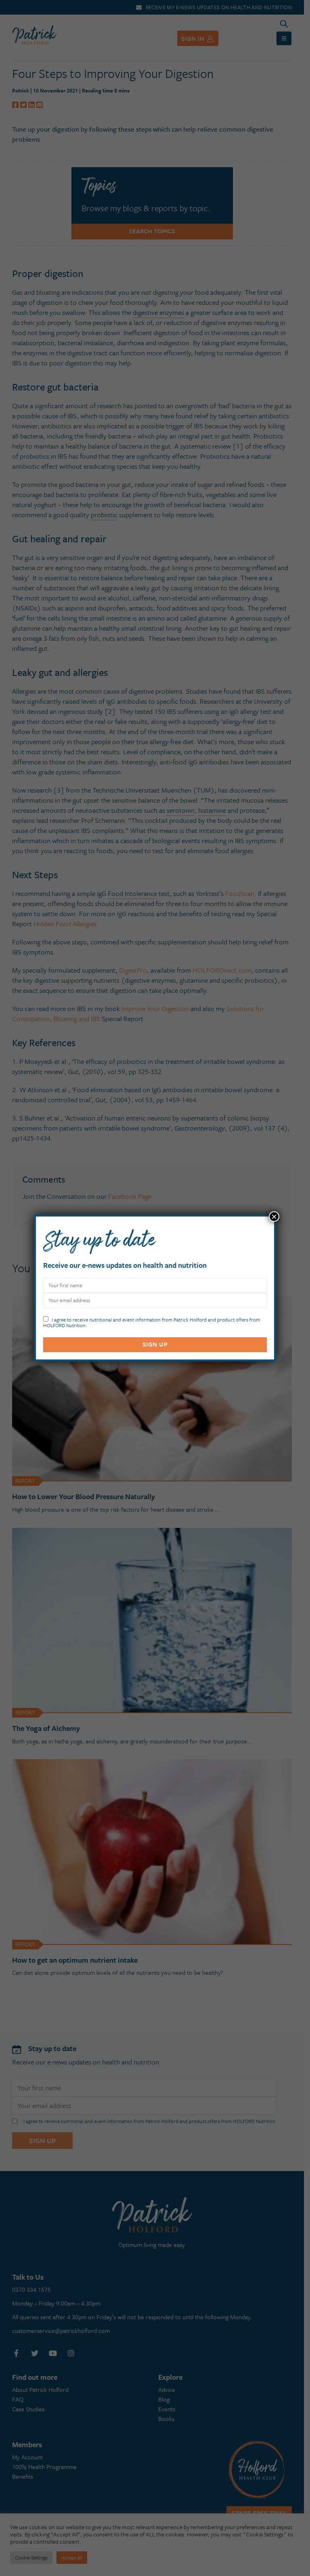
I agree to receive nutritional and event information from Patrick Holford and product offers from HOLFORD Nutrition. (152, 1322)
